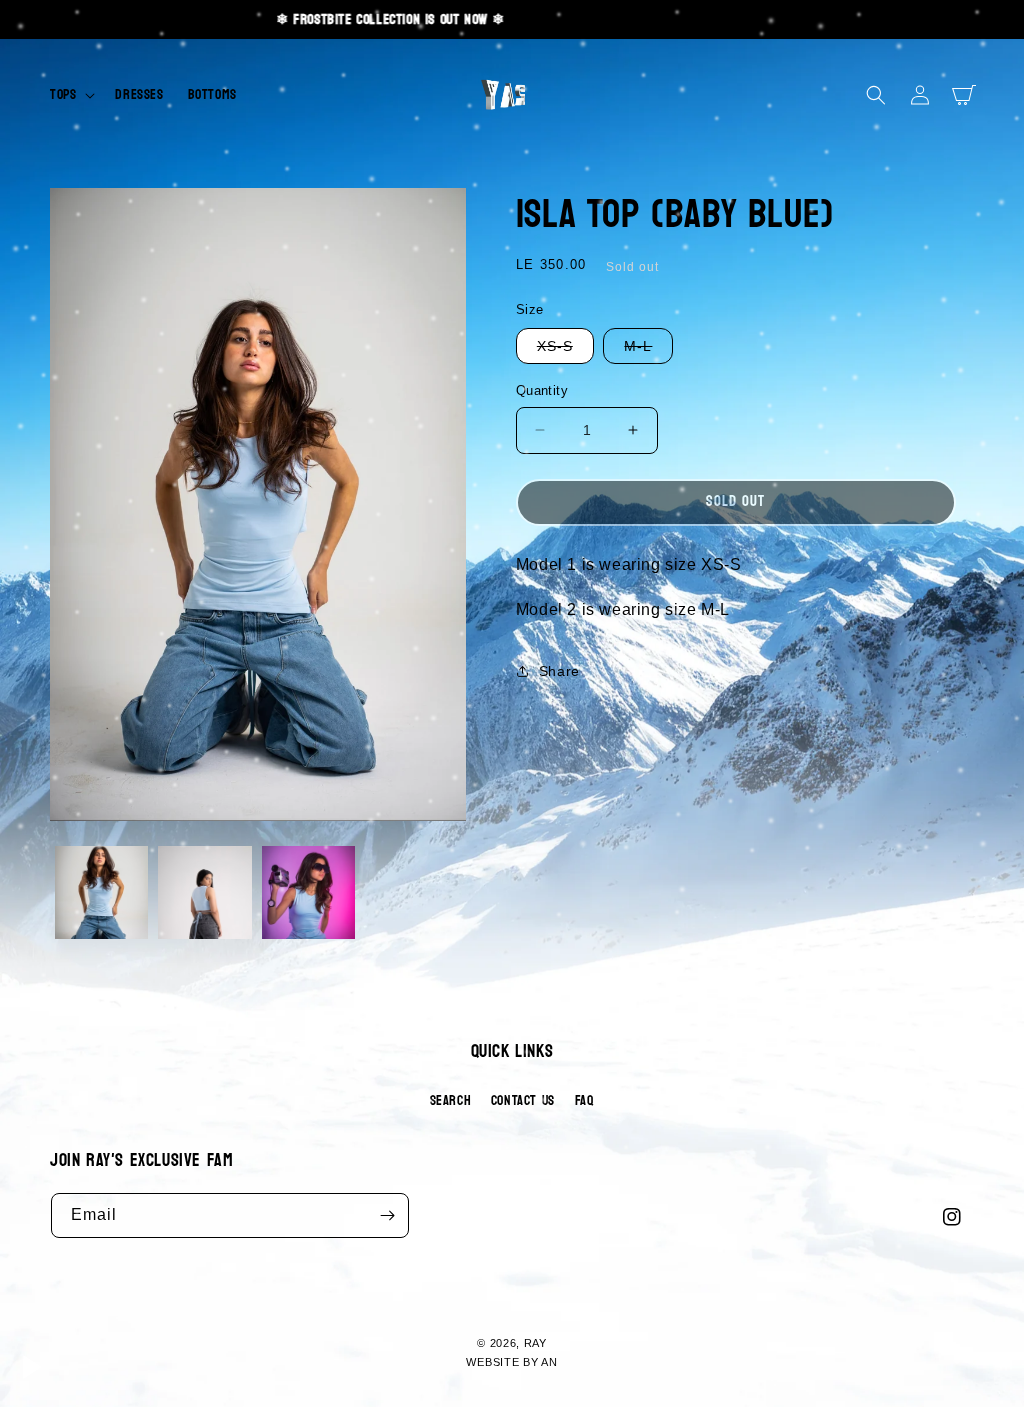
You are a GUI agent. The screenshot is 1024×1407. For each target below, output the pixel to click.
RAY (535, 1343)
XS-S (565, 350)
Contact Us (523, 1100)
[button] (70, 95)
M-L (648, 350)
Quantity (542, 390)
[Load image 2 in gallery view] (204, 892)
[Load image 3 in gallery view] (308, 892)
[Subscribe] (387, 1215)
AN (549, 1362)
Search (451, 1100)
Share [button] (559, 671)
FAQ (585, 1100)
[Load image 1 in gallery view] (101, 892)
